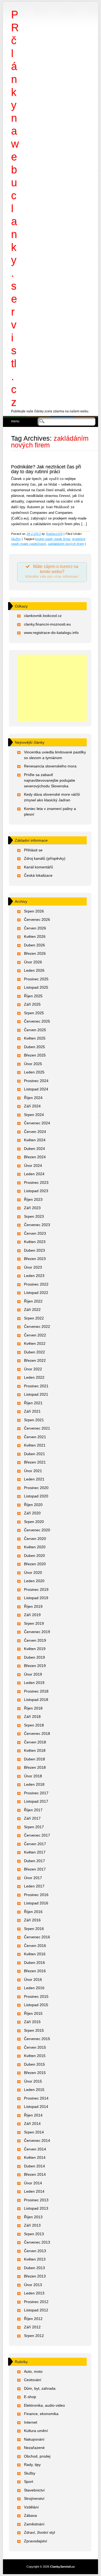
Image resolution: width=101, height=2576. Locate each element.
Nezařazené (34, 2448)
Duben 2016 (34, 1963)
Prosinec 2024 (36, 1081)
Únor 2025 (33, 1064)
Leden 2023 (34, 1276)
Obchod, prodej (37, 2456)
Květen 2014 (35, 2157)
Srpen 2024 (34, 1115)
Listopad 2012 (36, 2310)
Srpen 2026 (34, 911)
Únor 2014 (33, 2183)
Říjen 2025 (33, 996)
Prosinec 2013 (36, 2200)
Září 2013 (32, 2225)
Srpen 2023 (34, 1216)
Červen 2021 (35, 1437)
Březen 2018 (35, 1767)
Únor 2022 (33, 1369)
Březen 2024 (35, 1157)
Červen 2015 (35, 2047)
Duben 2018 (34, 1759)
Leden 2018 (34, 1784)
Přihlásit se (33, 850)
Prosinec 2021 (36, 1386)
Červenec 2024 (37, 1123)
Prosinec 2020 (36, 1488)
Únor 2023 (33, 1267)
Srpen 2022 (34, 1318)
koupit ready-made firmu (53, 539)
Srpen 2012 (34, 2336)
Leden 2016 (34, 1988)
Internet (31, 2422)
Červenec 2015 (37, 2039)
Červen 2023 (35, 1233)
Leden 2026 (34, 970)
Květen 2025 (35, 1038)
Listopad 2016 (36, 1903)
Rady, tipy (32, 2465)
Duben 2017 (34, 1861)
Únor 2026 (33, 962)
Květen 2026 (35, 936)
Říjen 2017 (33, 1810)
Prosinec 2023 (36, 1182)
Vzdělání (31, 2507)
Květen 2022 (35, 1343)
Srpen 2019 (34, 1623)
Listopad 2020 (36, 1496)
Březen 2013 (35, 2276)
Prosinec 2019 (36, 1589)
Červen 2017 (35, 1844)
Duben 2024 (34, 1149)
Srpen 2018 (34, 1725)
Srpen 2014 (34, 2132)
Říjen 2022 (33, 1301)
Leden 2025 (34, 1072)
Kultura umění (36, 2431)
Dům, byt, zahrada (40, 2388)
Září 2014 (32, 2124)
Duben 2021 (34, 1454)
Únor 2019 (33, 1674)
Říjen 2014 (33, 2115)
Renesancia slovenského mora (50, 766)
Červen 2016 (35, 1946)
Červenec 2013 (37, 2242)
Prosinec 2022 (36, 1284)
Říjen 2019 (33, 1606)
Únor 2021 (33, 1471)
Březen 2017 (35, 1869)
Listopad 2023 (36, 1191)
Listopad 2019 (36, 1598)
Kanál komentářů (39, 867)
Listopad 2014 (36, 2107)
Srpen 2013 (34, 2234)
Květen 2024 (35, 1140)
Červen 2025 (35, 1030)
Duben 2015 (34, 2064)
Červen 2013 (35, 2251)
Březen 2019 (35, 1666)
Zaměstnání (34, 2524)
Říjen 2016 (33, 1912)
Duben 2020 (34, 1556)
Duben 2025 (34, 1047)
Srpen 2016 (34, 1929)
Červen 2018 (35, 1742)
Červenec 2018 (37, 1733)
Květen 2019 (35, 1649)
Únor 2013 (33, 2285)
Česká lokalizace (38, 875)
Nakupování (34, 2439)
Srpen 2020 (34, 1522)
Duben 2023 (34, 1250)
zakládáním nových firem (66, 544)
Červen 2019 (35, 1640)
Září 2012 (32, 2327)
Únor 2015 (33, 2081)
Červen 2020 (35, 1539)
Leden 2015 (34, 2090)
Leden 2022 (34, 1377)
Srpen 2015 (34, 2030)
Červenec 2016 (37, 1937)
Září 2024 (32, 1106)
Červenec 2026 (37, 920)
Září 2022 (32, 1310)
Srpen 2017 (34, 1827)
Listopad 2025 (36, 987)
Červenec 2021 (37, 1428)
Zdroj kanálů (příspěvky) (45, 858)
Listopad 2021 (36, 1394)
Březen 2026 (35, 953)
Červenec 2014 (37, 2140)
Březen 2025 (35, 1055)
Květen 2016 (35, 1954)
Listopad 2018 (36, 1700)
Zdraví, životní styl (39, 2532)
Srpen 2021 (34, 1420)
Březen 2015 (35, 2073)
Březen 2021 (35, 1462)
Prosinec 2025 (36, 979)
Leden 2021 (34, 1479)
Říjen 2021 (33, 1403)
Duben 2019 (34, 1657)
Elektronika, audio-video (44, 2405)
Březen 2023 (35, 1259)
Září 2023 (32, 1208)
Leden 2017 (34, 1886)
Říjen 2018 (33, 1708)
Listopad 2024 (36, 1089)
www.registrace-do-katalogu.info (51, 633)
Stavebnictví (34, 2490)
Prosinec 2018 (36, 1691)
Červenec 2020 (37, 1530)
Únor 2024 (33, 1166)
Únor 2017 (33, 1878)
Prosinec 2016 (36, 1895)
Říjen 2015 (33, 2013)
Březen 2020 (35, 1564)
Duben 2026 (34, 945)
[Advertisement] (52, 688)
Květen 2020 (35, 1547)
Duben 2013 (34, 2268)
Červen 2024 (35, 1132)
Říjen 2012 (33, 2319)
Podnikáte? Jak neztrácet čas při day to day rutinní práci (46, 469)
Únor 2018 (33, 1776)
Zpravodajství (36, 2541)
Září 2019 (32, 1615)
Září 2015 (32, 2022)
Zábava (30, 2515)
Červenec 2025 (37, 1021)
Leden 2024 (34, 1174)
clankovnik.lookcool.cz (43, 616)
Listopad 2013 (36, 2208)
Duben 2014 (34, 2166)
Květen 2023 (35, 1242)
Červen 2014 (35, 2149)
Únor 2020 (33, 1573)
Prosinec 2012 (36, 2302)
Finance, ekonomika (41, 2414)
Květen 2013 (35, 2259)
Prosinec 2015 (36, 1996)
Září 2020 (32, 1513)
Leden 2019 (34, 1683)
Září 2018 (32, 1717)
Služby (16, 539)
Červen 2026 (35, 928)
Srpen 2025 (34, 1013)
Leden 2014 (34, 2191)
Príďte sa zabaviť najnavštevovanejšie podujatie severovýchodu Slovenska (50, 780)
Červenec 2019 (37, 1632)
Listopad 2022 (36, 1293)
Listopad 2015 (36, 2005)
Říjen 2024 (33, 1098)
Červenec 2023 (37, 1225)
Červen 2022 (35, 1335)
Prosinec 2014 (36, 2098)
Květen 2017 (35, 1852)
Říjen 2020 (33, 1505)
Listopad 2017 (36, 1801)
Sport (29, 2482)
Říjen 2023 (33, 1199)
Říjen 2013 (33, 2217)
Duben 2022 (34, 1352)
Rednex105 (54, 534)
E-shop (30, 2397)
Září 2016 (32, 1920)
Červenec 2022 (37, 1326)
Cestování (33, 2380)
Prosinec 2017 (36, 1793)
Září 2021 (32, 1411)
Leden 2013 (34, 2293)
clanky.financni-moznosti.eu (47, 624)
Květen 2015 (35, 2056)
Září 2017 (32, 1818)
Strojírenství (34, 2498)
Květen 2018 (35, 1750)
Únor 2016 (33, 1980)
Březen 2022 (35, 1360)
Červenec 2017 (37, 1835)
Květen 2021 (35, 1445)
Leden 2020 (34, 1581)
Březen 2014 (35, 2174)
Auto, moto (33, 2371)
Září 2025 (32, 1004)
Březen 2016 (35, 1971)
